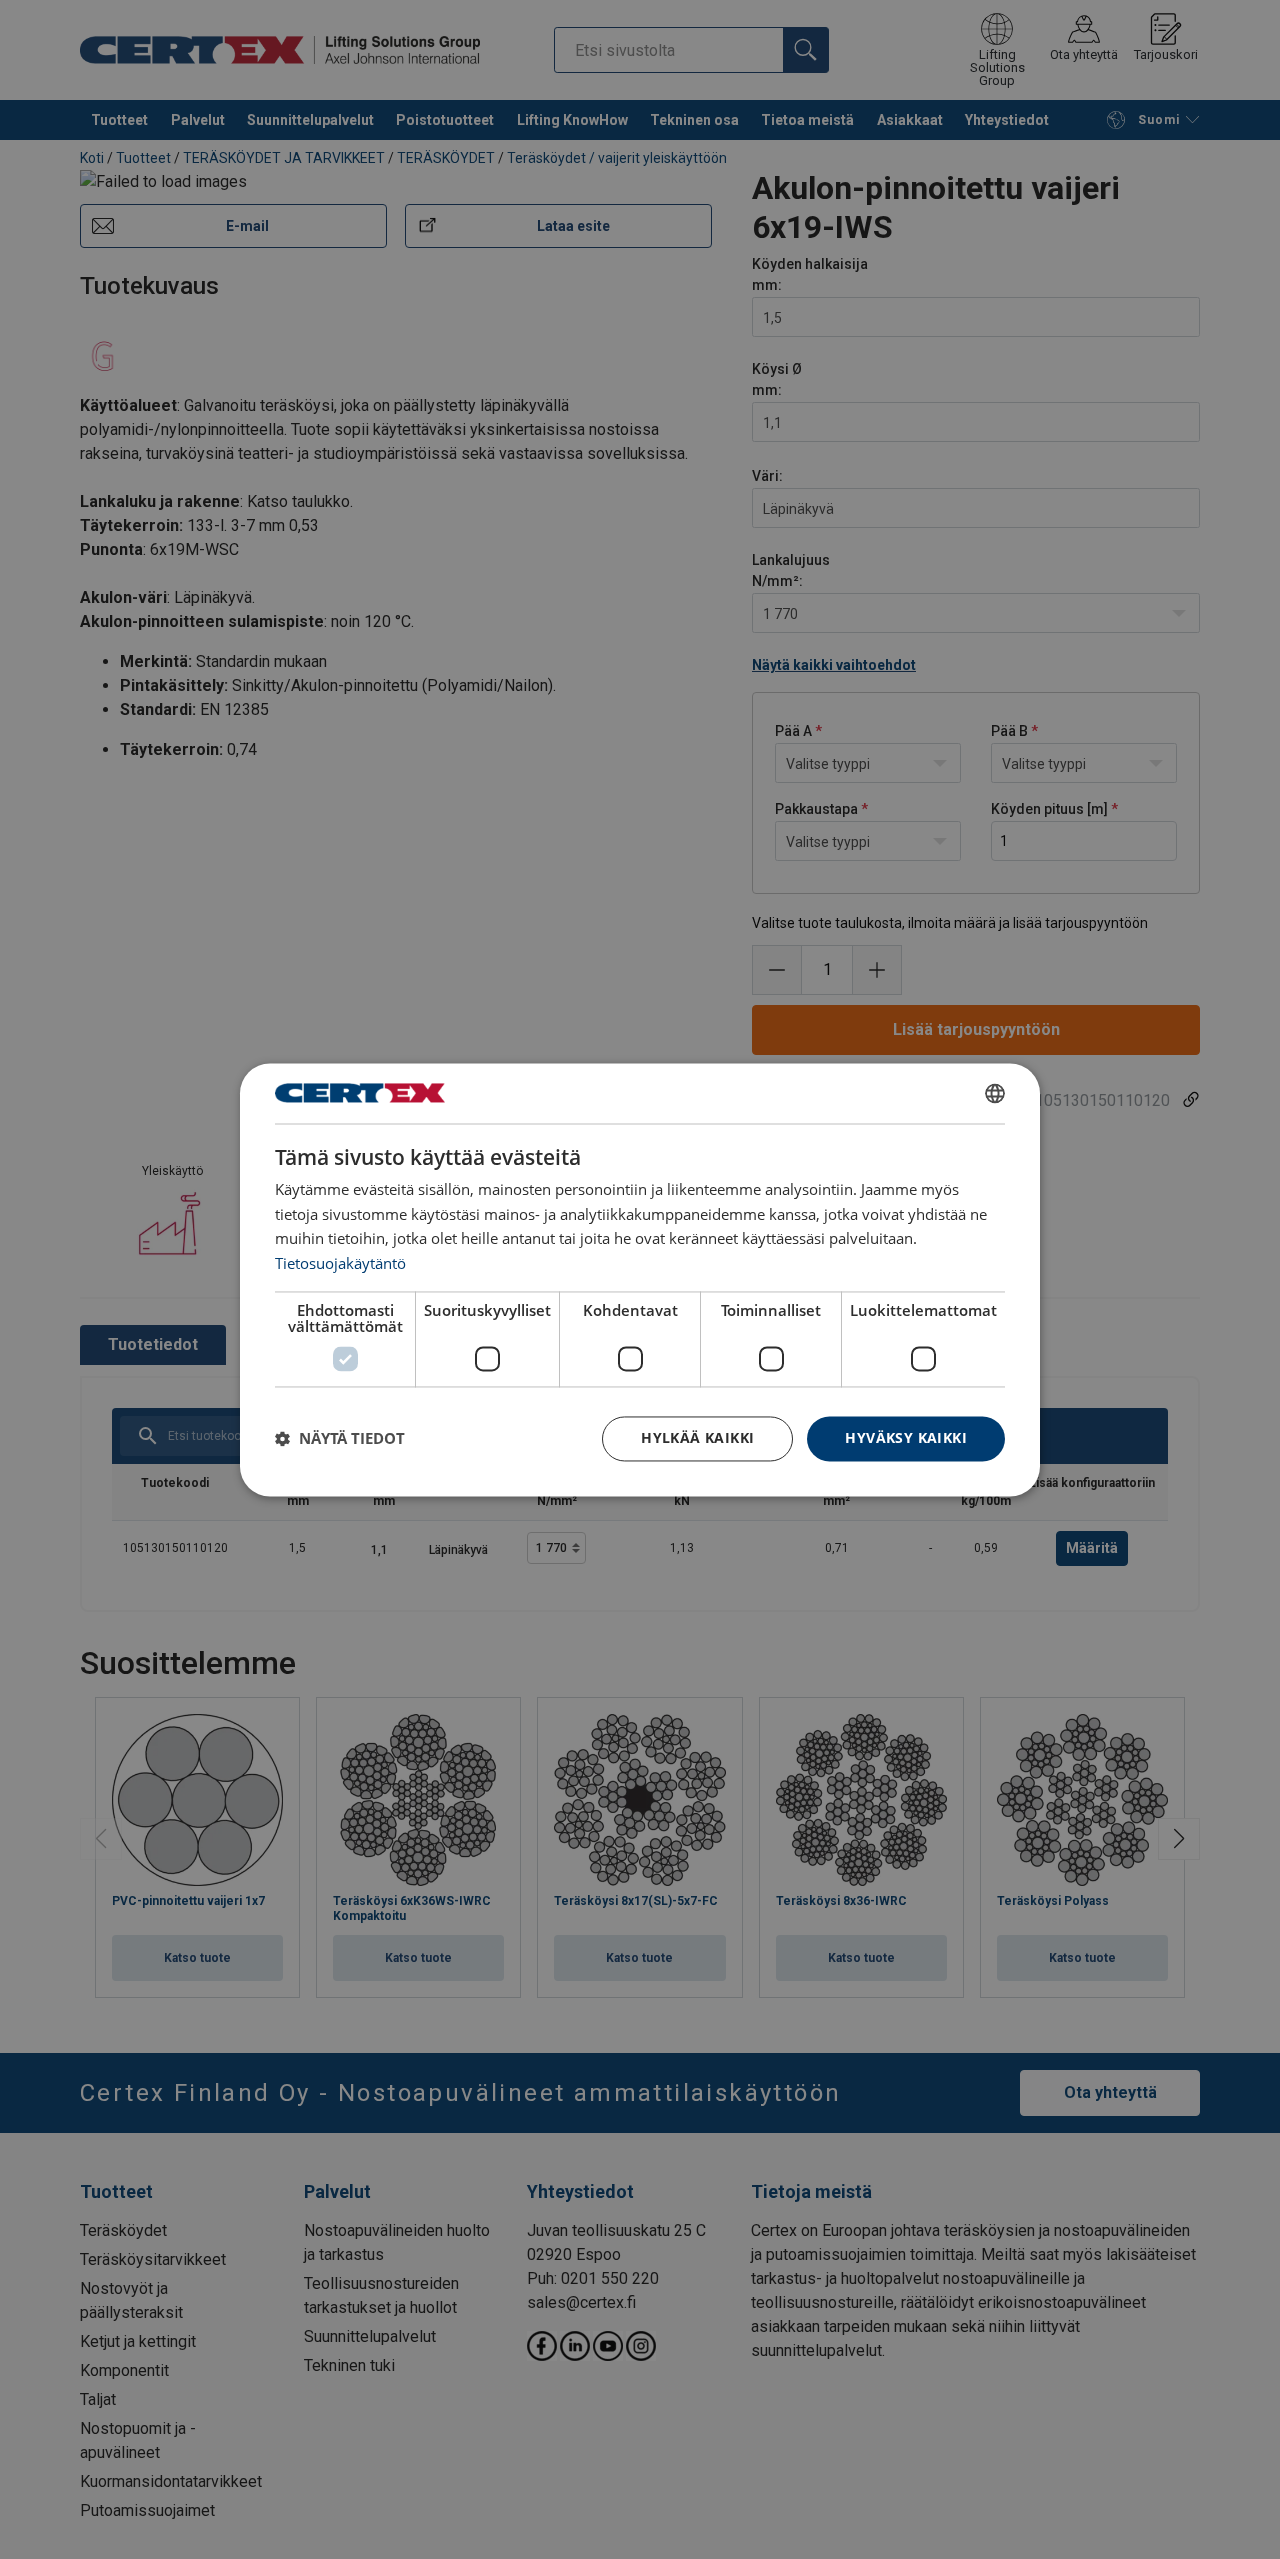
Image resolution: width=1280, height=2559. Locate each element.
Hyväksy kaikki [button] (906, 1437)
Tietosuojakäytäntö (340, 1264)
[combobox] (995, 1093)
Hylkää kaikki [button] (697, 1437)
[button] (340, 1439)
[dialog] (640, 1279)
